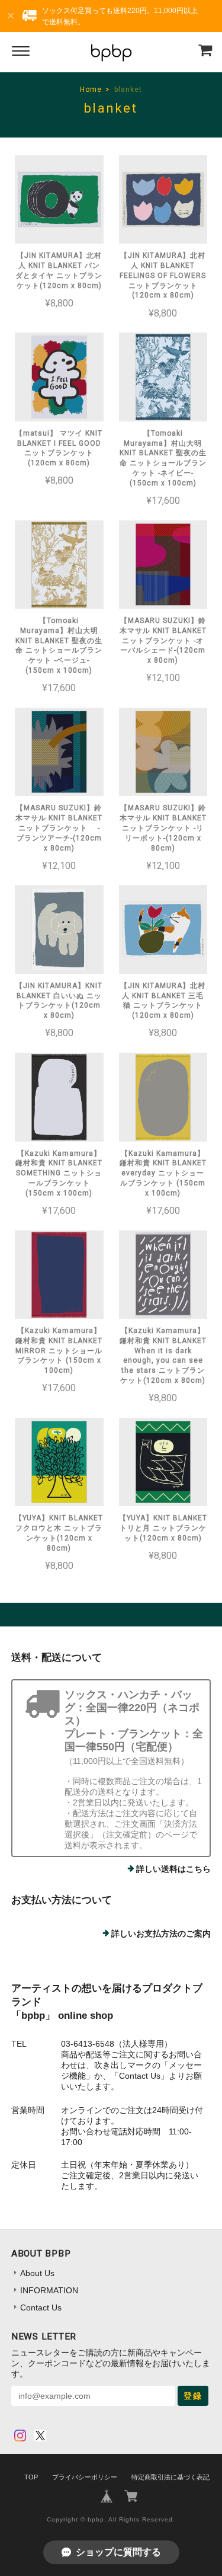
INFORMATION (49, 2290)
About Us (37, 2273)
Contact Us (41, 2307)
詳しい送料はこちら (173, 1869)
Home (91, 90)
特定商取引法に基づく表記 (170, 2477)
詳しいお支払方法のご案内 (161, 1933)
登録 (193, 2396)
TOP (31, 2477)
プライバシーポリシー (85, 2477)
